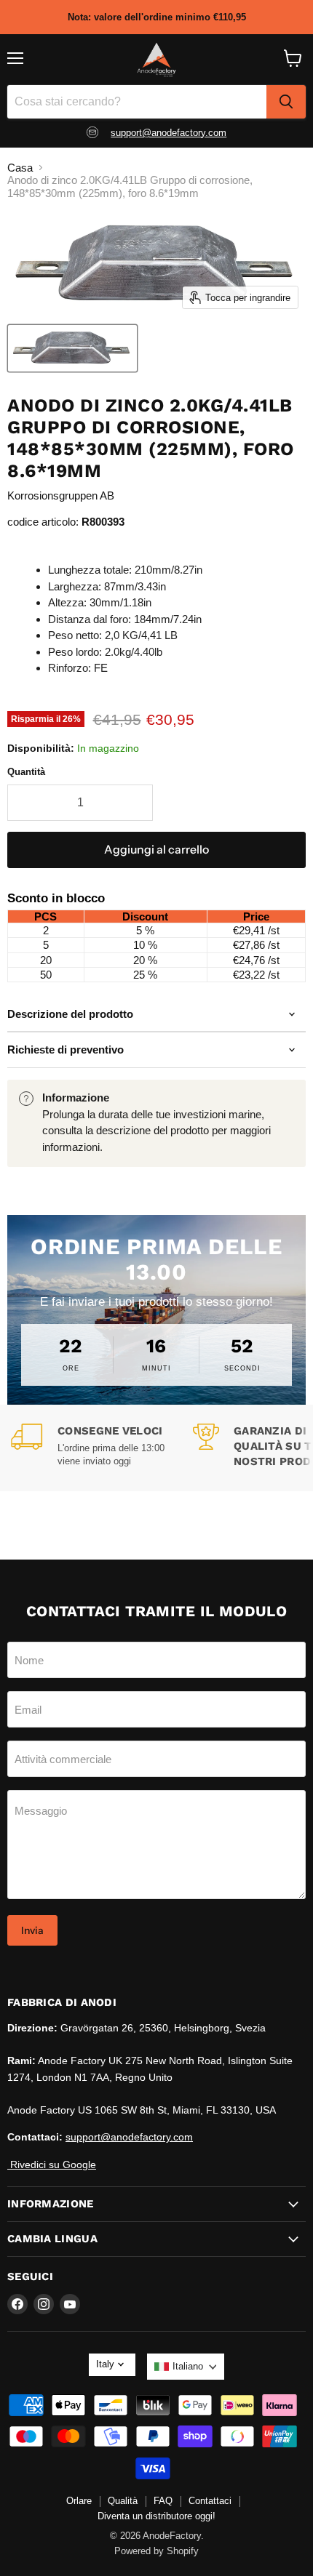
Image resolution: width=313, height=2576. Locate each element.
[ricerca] (286, 102)
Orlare (79, 2501)
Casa (20, 168)
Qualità (123, 2501)
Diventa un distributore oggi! (156, 2516)
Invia (32, 1930)
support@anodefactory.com (169, 133)
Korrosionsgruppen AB (61, 495)
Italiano (188, 2366)
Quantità (26, 772)
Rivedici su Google (52, 2164)
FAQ (163, 2501)
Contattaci (210, 2501)
